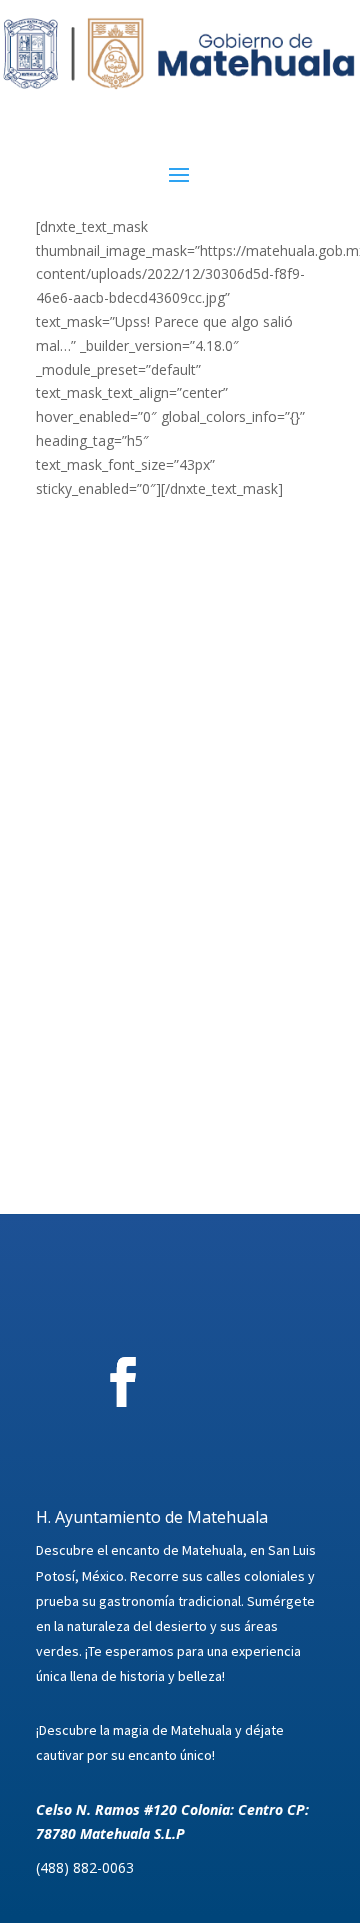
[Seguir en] (234, 1382)
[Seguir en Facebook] (123, 1382)
